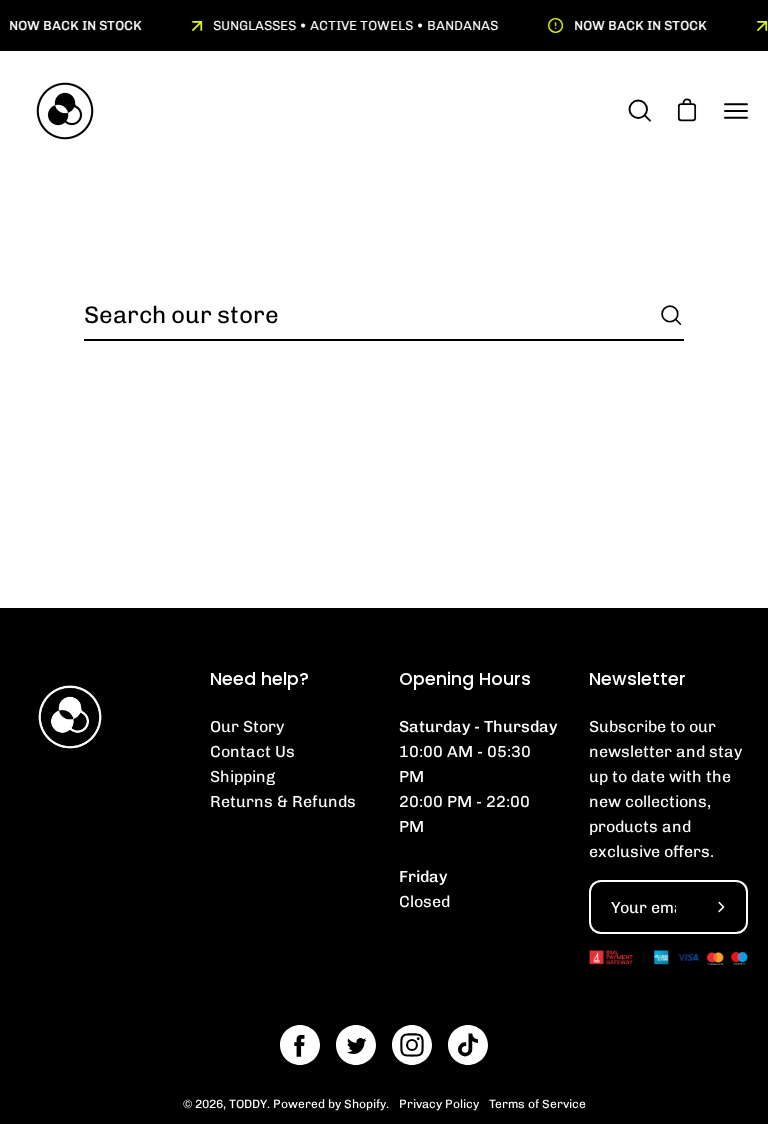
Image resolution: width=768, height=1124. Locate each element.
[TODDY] (65, 111)
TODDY (248, 1104)
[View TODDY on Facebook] (300, 1045)
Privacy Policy (439, 1104)
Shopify (365, 1104)
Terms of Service (537, 1104)
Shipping (242, 776)
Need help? (259, 679)
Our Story (247, 726)
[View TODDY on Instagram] (412, 1045)
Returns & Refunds (283, 801)
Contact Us (252, 751)
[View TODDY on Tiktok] (468, 1045)
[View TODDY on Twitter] (356, 1045)
